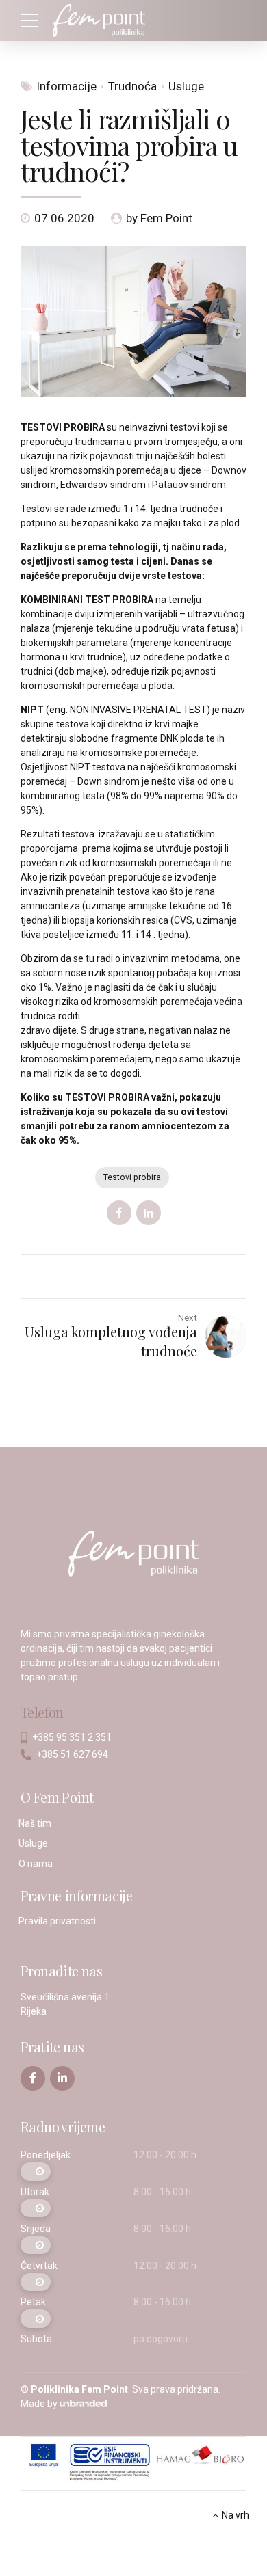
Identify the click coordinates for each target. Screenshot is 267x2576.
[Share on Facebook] (119, 1213)
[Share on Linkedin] (149, 1213)
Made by (39, 2404)
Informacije (66, 86)
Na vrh (236, 2515)
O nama (36, 1864)
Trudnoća (132, 86)
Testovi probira (132, 1177)
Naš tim (35, 1823)
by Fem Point (159, 218)
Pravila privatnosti (57, 1921)
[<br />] (36, 2172)
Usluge (186, 86)
